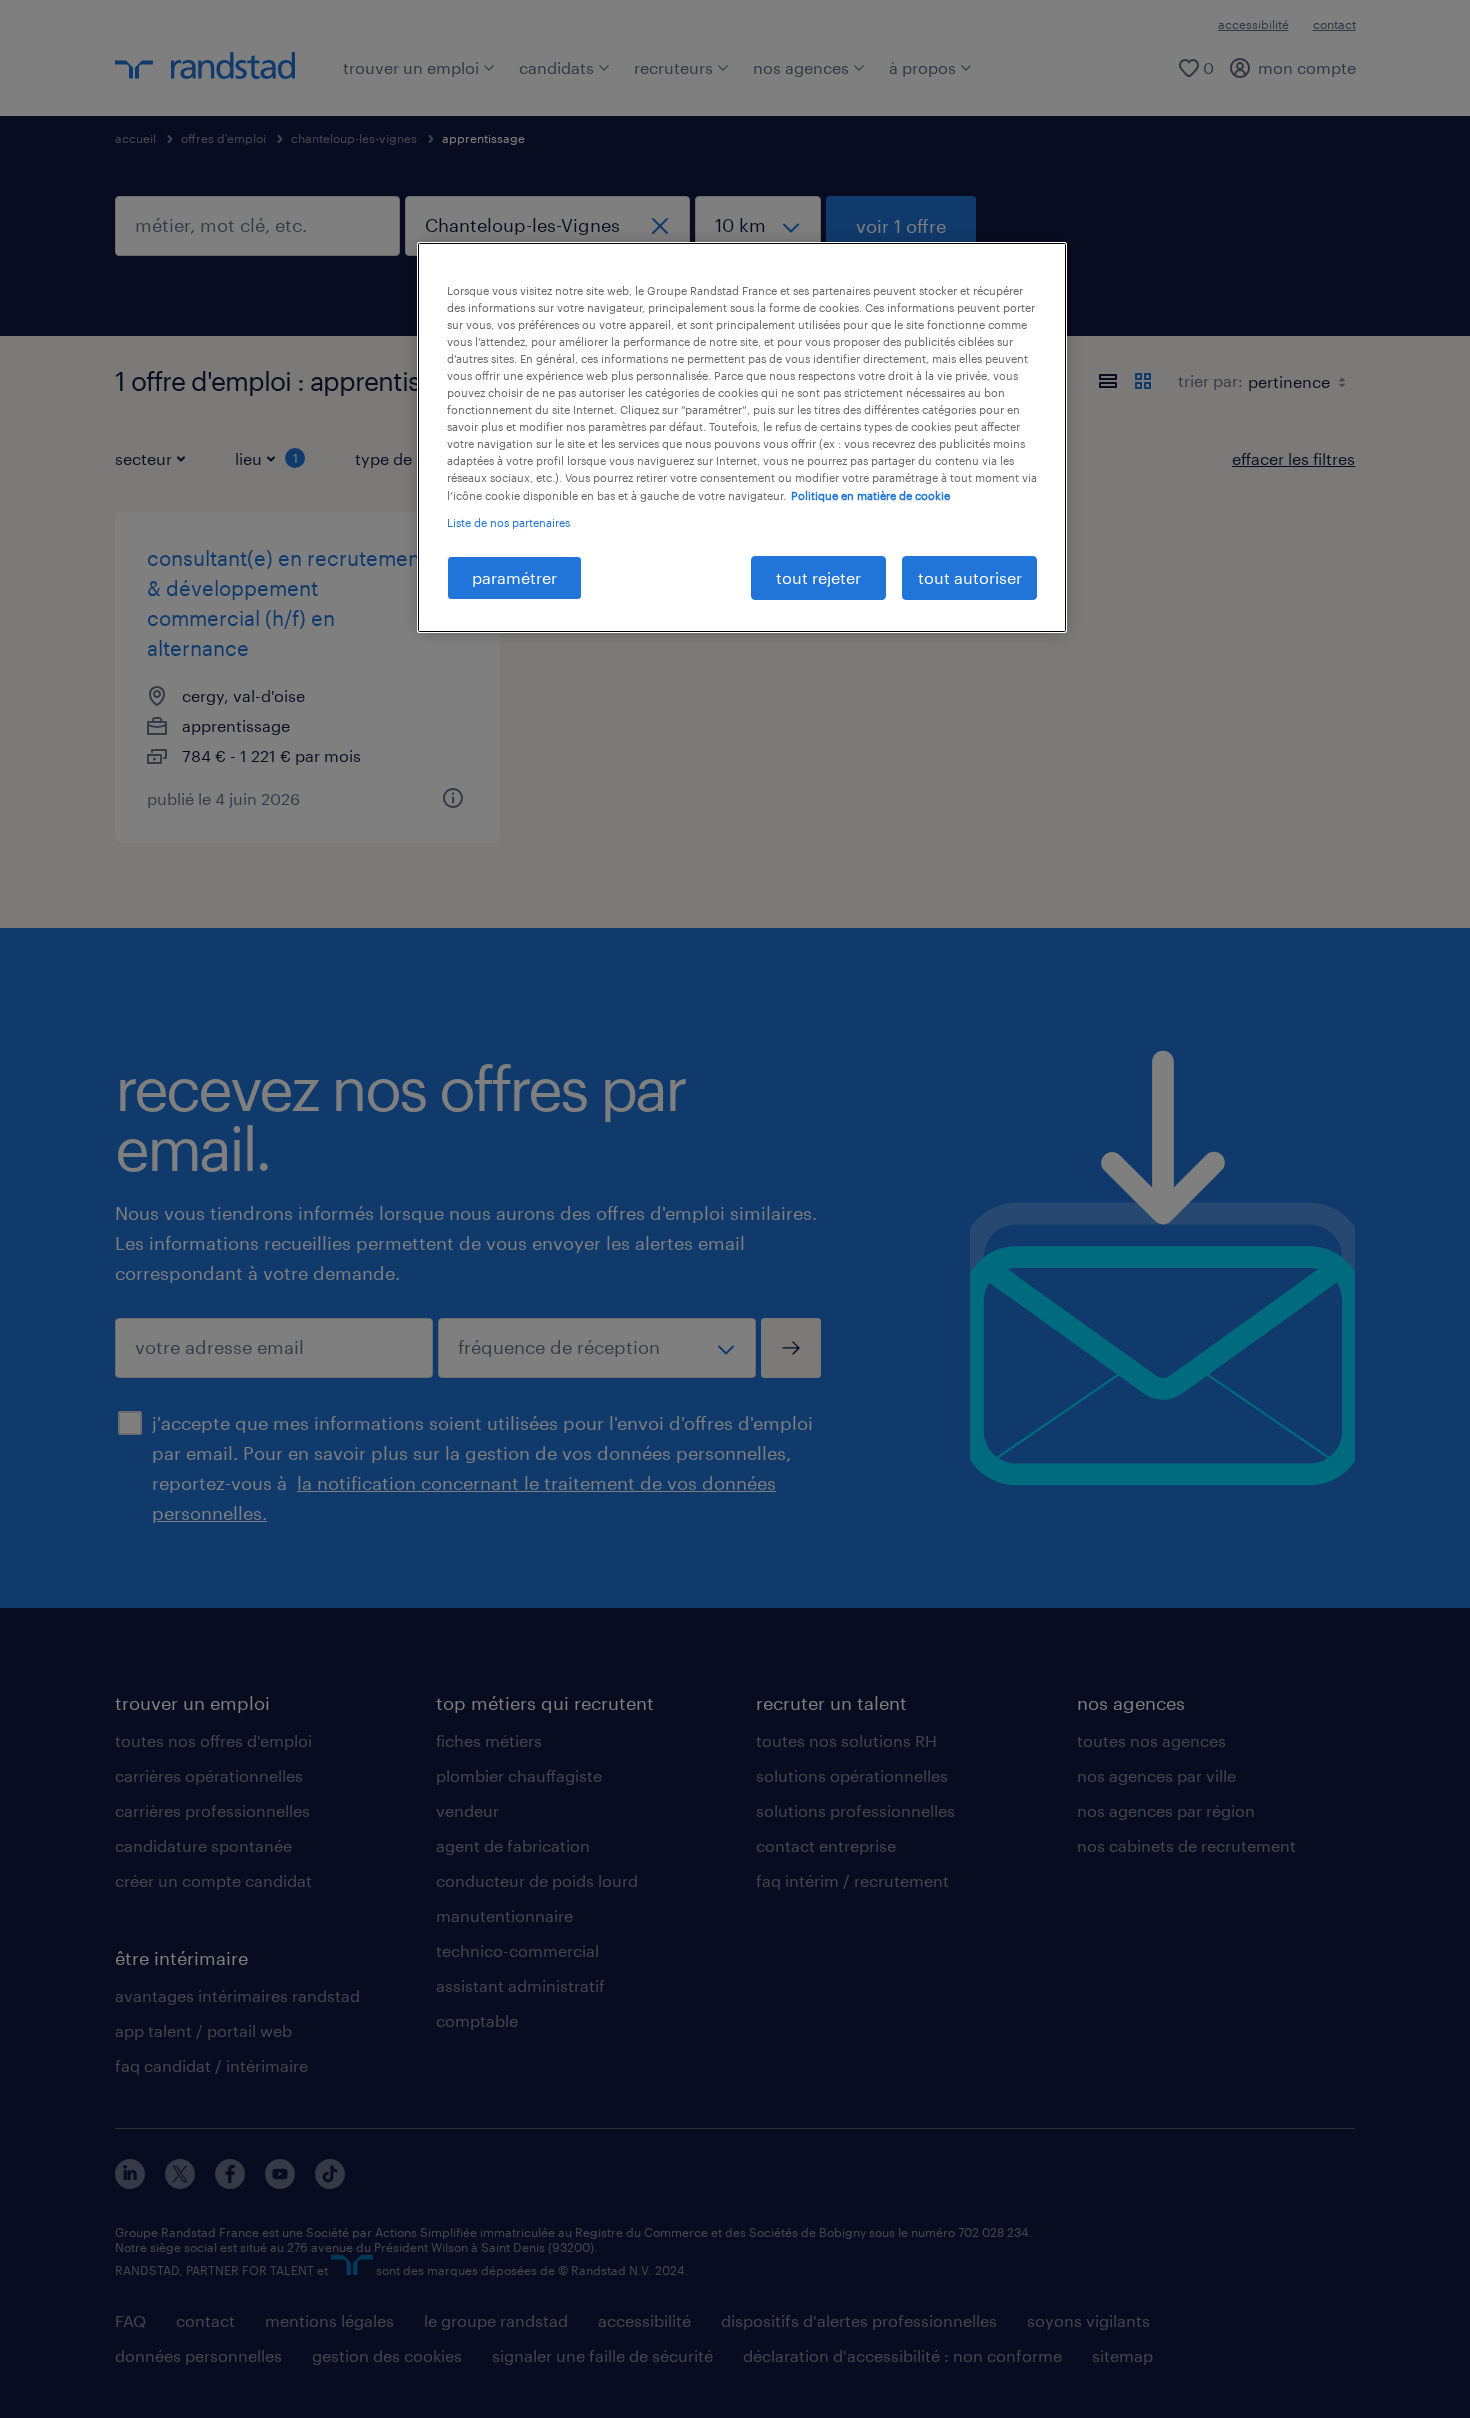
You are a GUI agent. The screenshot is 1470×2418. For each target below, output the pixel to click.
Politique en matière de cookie (870, 495)
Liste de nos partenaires (508, 522)
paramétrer (514, 577)
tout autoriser (970, 577)
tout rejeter (818, 577)
